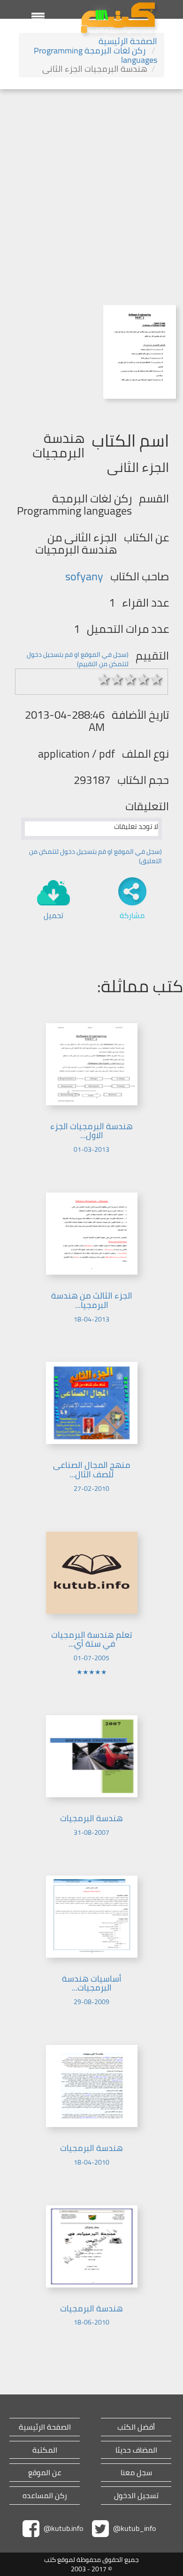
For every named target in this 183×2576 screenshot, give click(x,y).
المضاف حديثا (136, 2450)
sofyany (84, 576)
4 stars (144, 679)
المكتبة (45, 2450)
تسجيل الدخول (136, 2496)
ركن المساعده (45, 2496)
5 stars (157, 679)
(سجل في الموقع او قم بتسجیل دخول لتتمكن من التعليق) (95, 856)
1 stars (104, 679)
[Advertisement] (91, 185)
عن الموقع (45, 2473)
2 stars (117, 679)
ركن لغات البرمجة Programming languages (95, 55)
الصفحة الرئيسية (128, 41)
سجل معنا (136, 2473)
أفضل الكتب (136, 2427)
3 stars (130, 679)
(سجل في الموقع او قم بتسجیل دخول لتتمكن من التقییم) (78, 659)
